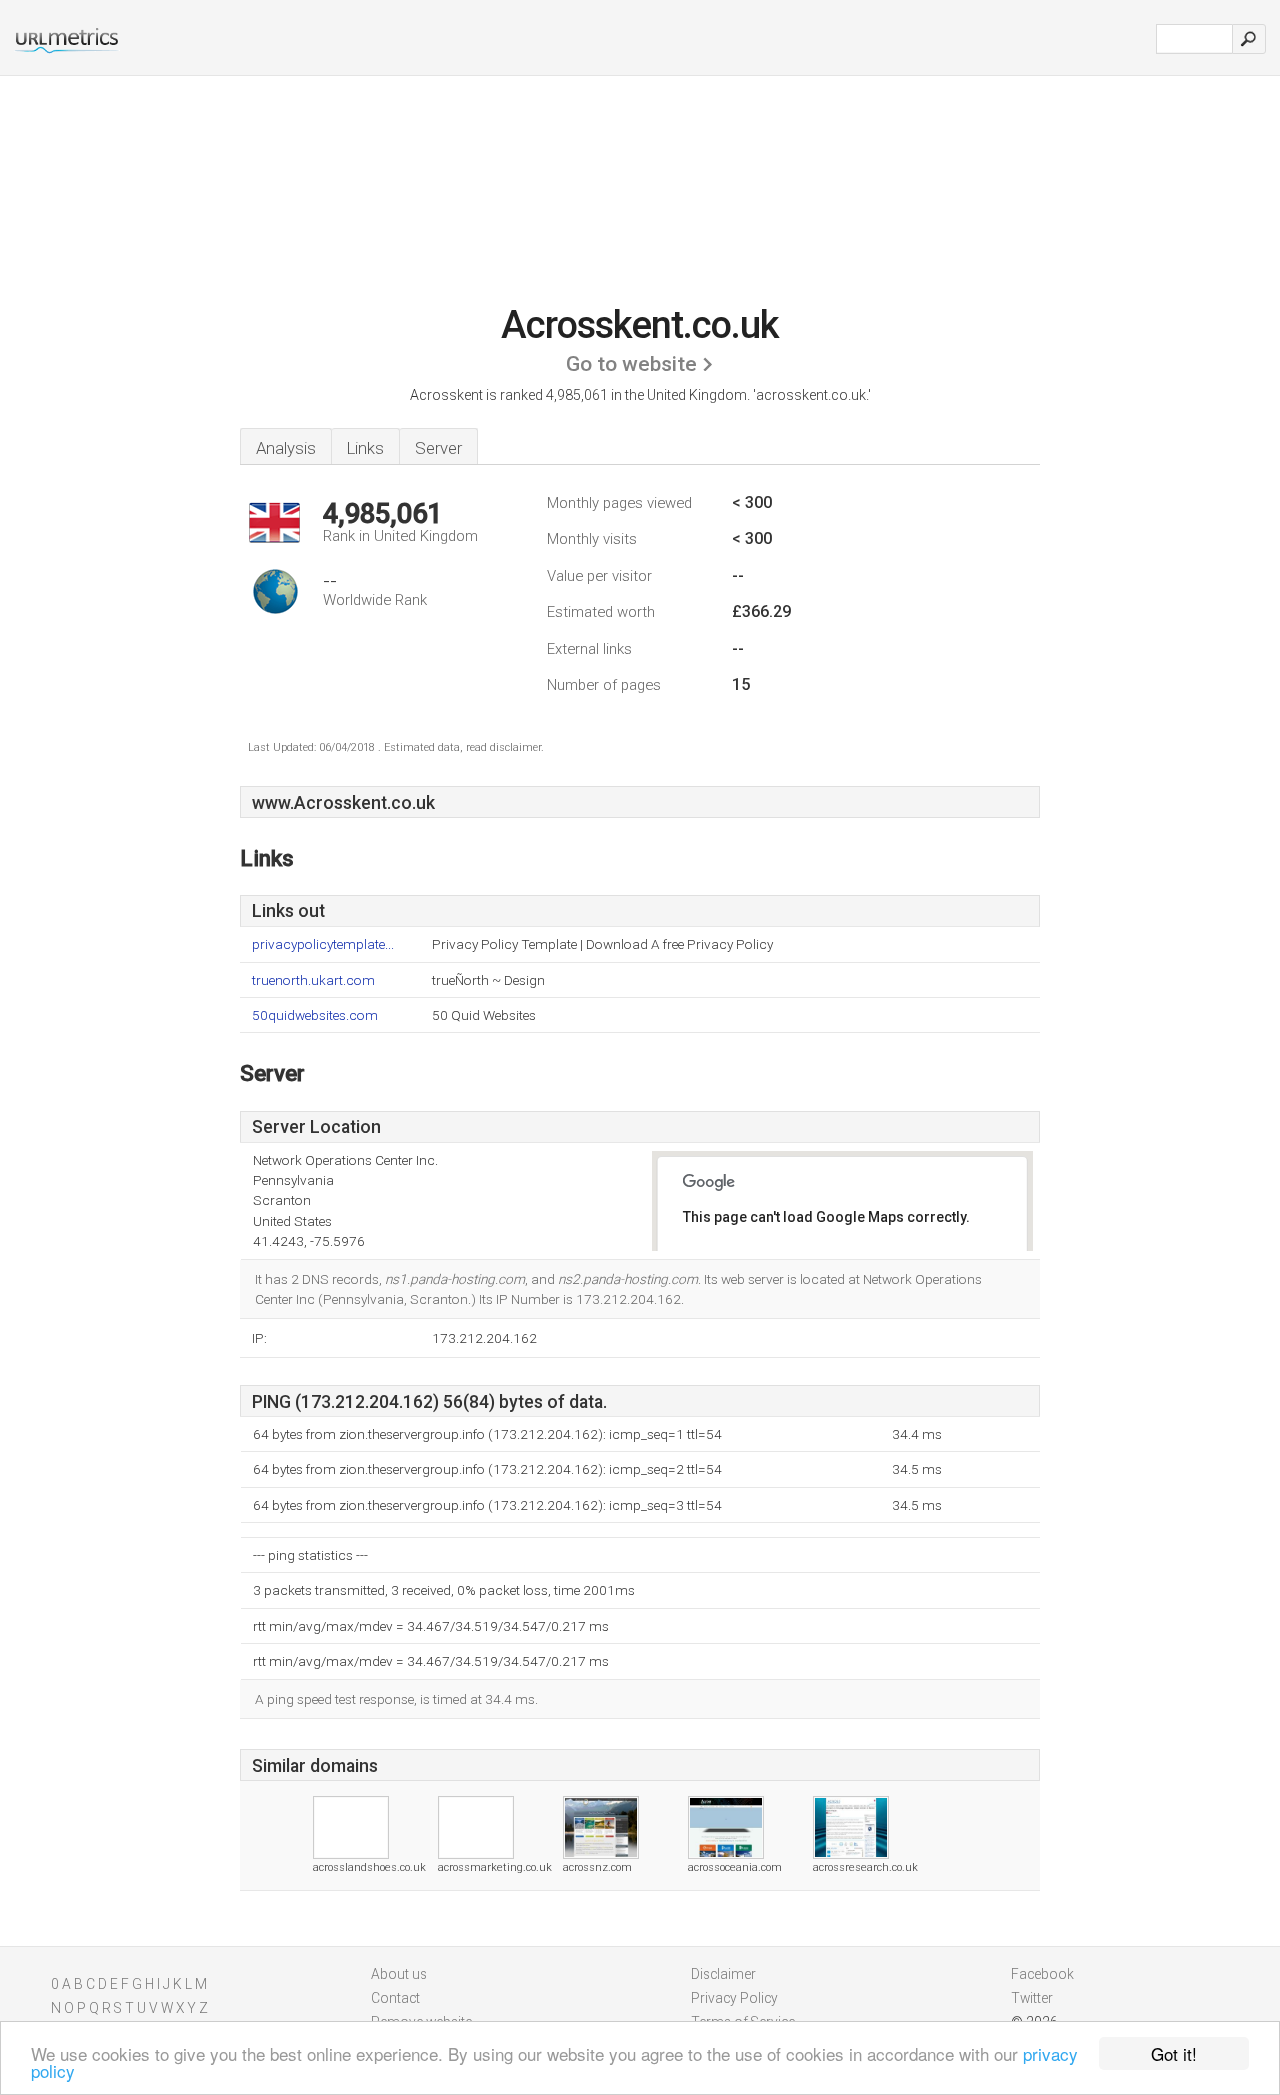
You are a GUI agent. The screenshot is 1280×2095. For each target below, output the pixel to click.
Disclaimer (723, 1974)
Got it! (1174, 2053)
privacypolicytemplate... (323, 944)
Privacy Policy (734, 1998)
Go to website (631, 364)
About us (399, 1974)
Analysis (286, 448)
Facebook (1042, 1974)
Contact (395, 1998)
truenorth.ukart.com (313, 980)
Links (365, 448)
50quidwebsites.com (315, 1015)
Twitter (1032, 1998)
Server (438, 448)
